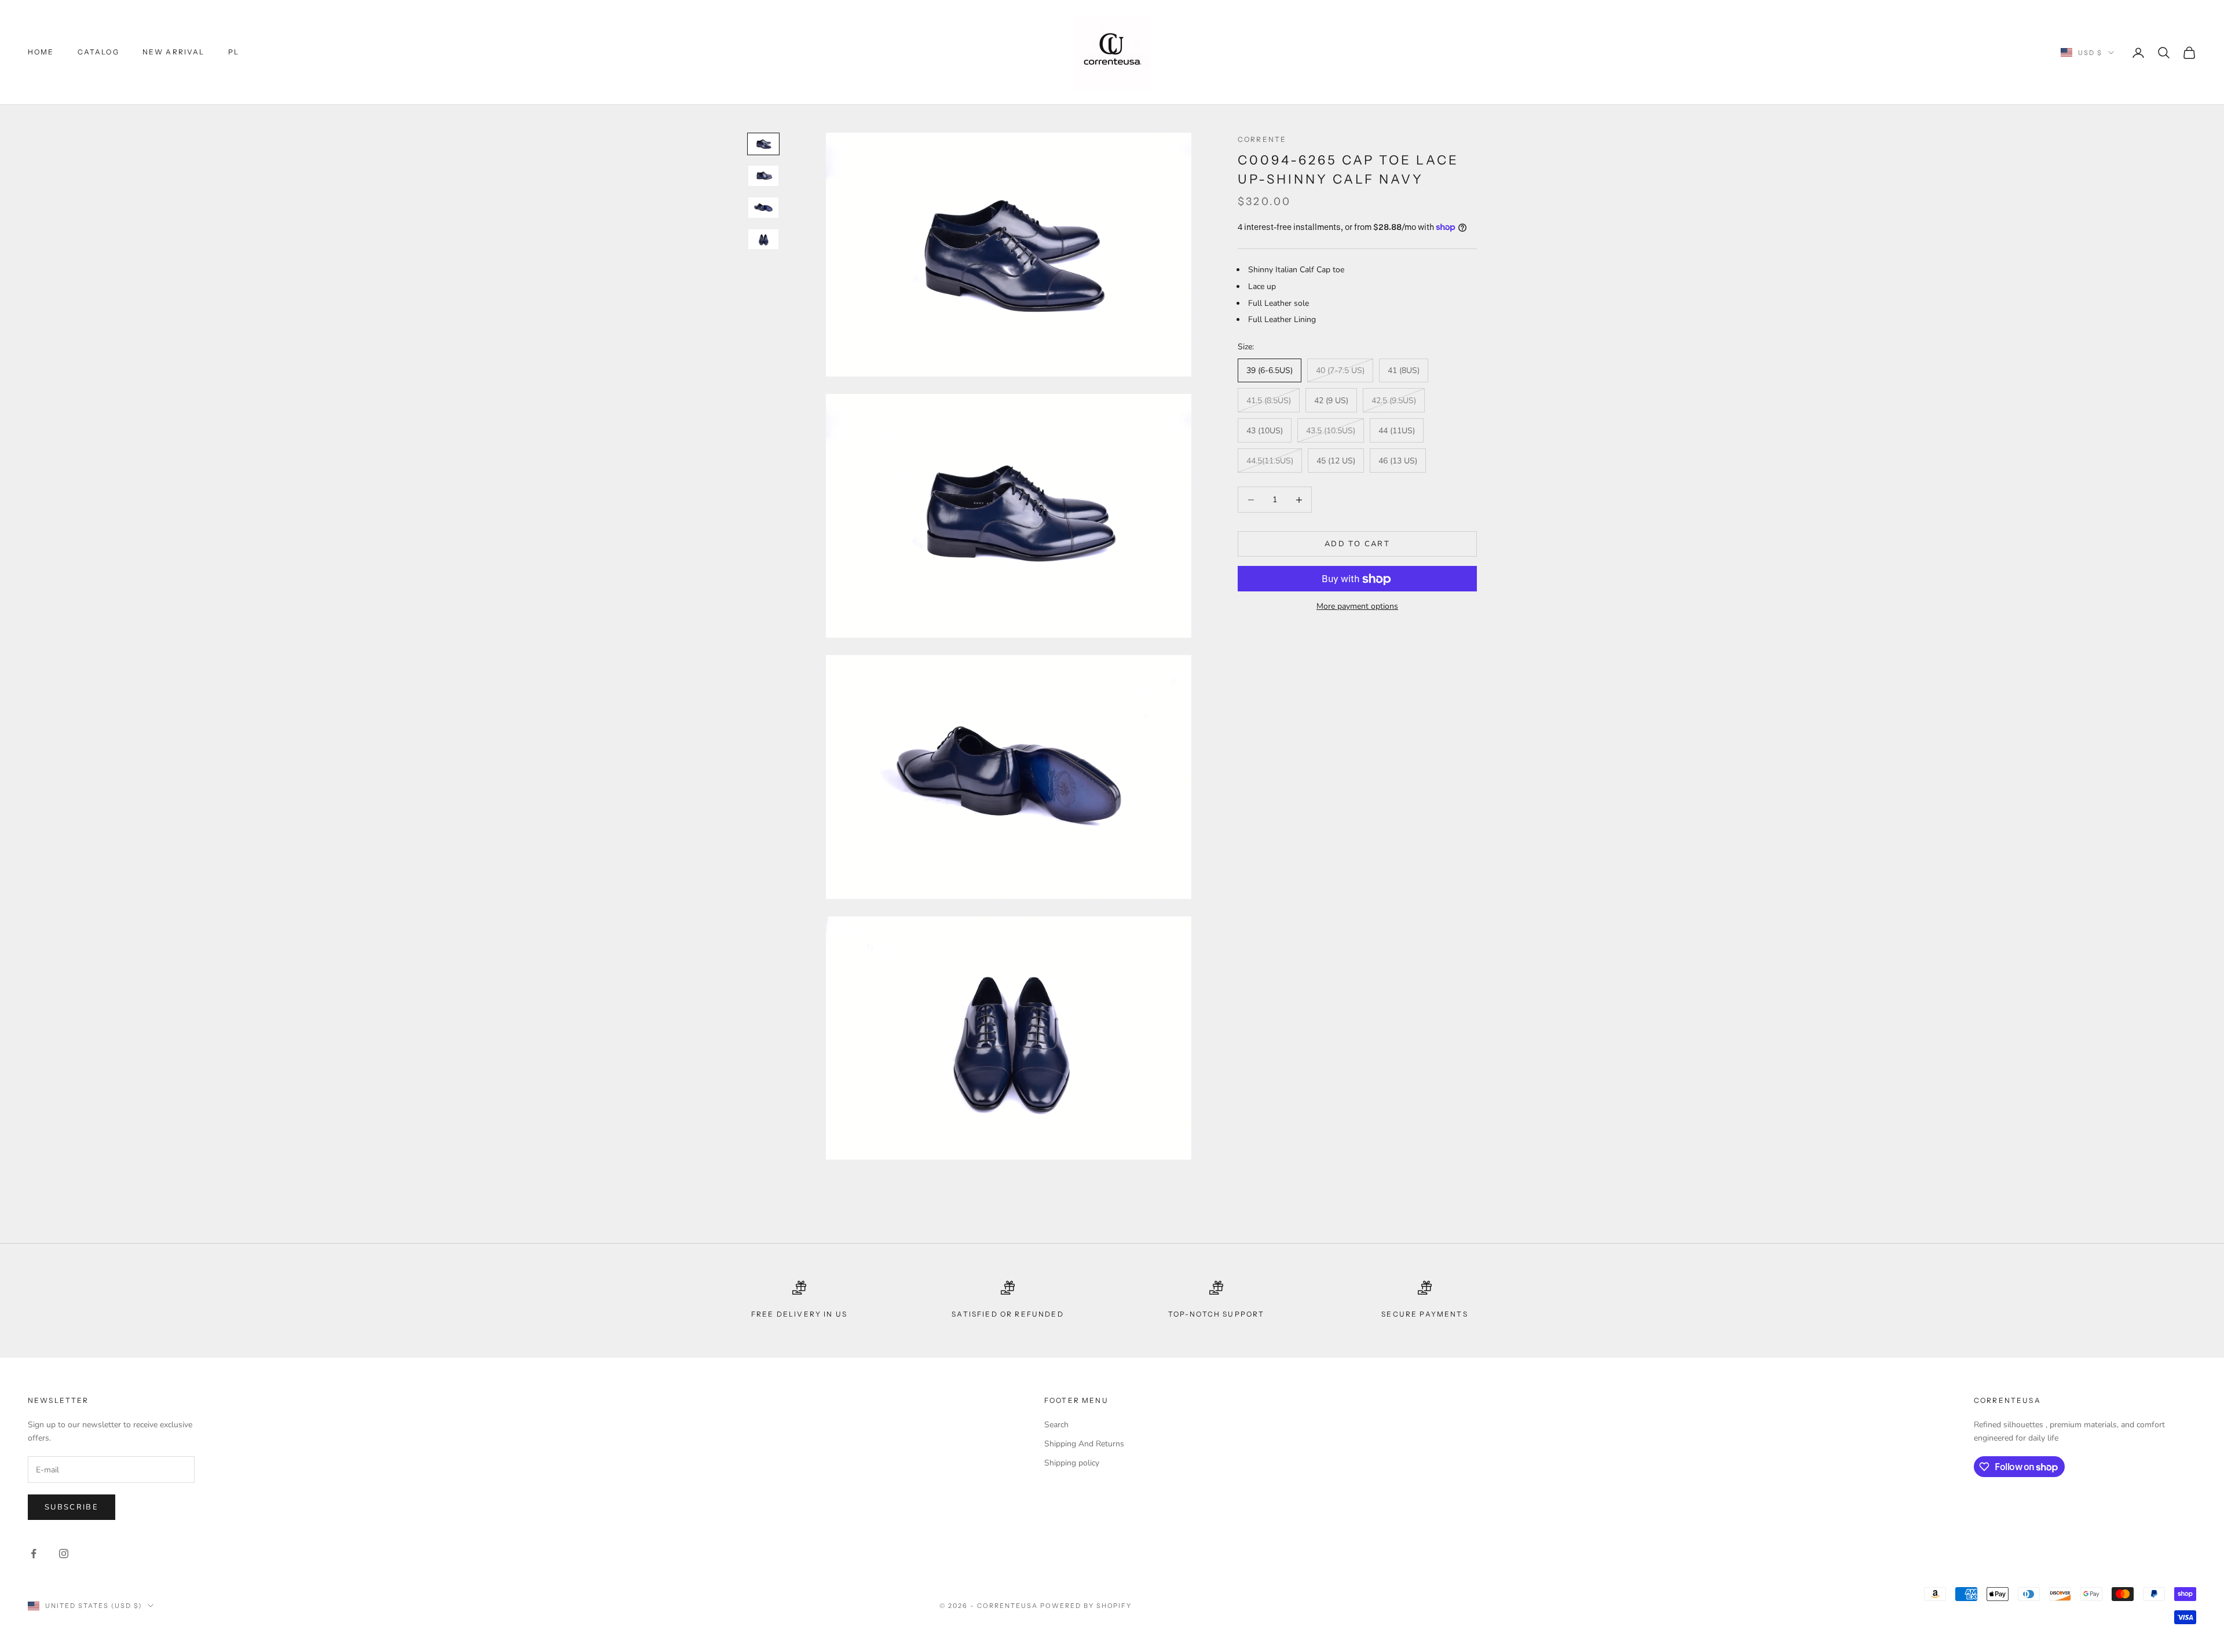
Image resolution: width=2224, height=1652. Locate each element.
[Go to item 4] (763, 240)
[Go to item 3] (763, 208)
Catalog (98, 52)
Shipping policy (1072, 1463)
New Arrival (174, 52)
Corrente (1262, 139)
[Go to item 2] (763, 176)
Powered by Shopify (1086, 1606)
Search (1056, 1425)
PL (234, 52)
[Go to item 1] (763, 144)
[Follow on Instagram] (64, 1554)
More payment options (1357, 607)
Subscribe (72, 1507)
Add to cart (1357, 544)
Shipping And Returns (1084, 1444)
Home (41, 52)
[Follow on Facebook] (34, 1554)
